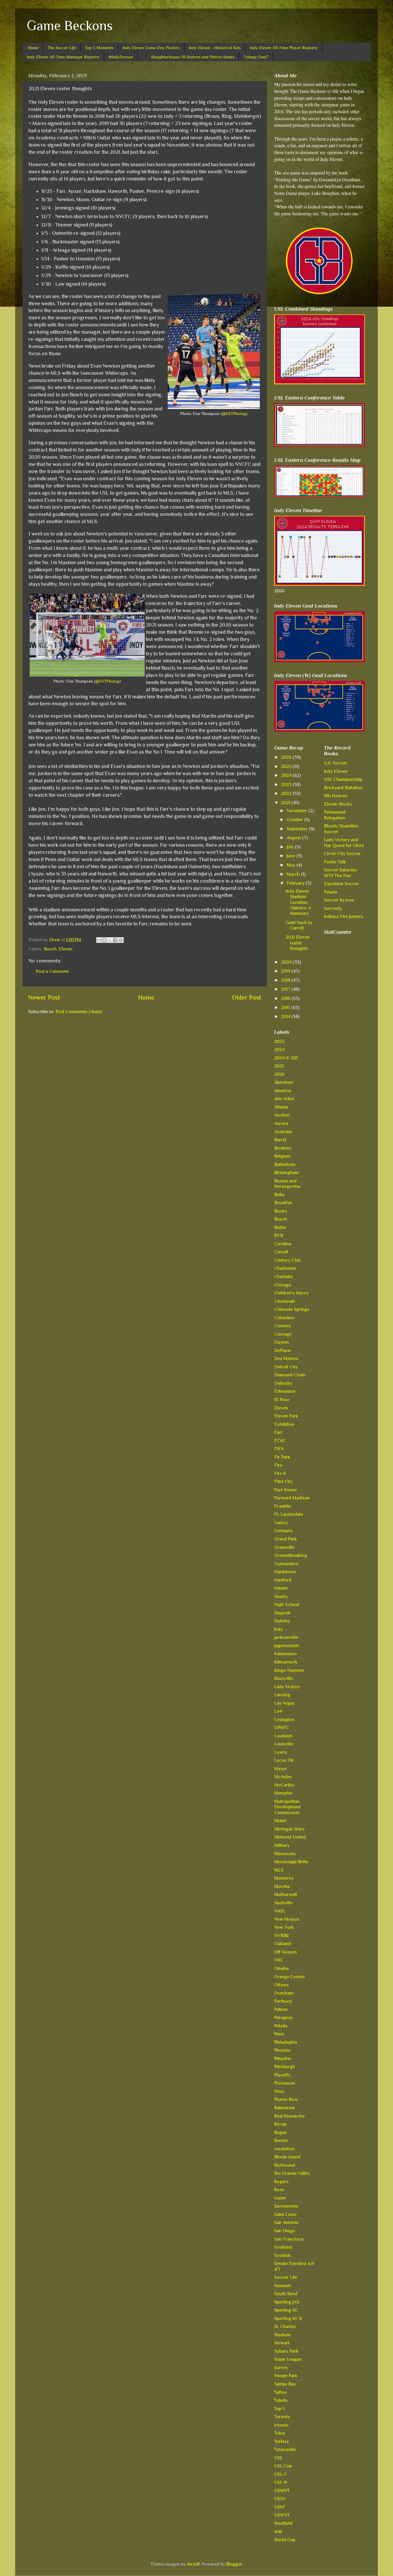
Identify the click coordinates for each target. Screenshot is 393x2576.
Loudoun (283, 1736)
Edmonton (285, 1391)
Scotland (283, 2247)
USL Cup (283, 2466)
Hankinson (285, 1572)
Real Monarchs (289, 2116)
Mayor (281, 1769)
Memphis (283, 1793)
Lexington (284, 1719)
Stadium (282, 2335)
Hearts (281, 1596)
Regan (281, 2132)
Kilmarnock (286, 1662)
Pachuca (283, 2001)
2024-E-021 (286, 1058)
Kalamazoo (286, 1654)
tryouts (281, 2425)
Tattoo (281, 2392)
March (294, 874)
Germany (283, 1531)
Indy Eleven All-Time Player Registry (284, 48)
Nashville (283, 1903)
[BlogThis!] (104, 940)
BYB (279, 1235)
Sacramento (286, 2206)
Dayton (282, 1342)
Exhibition (284, 1424)
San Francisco (289, 2239)
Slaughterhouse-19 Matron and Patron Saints (193, 57)
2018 (286, 980)
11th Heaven (336, 796)
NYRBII (281, 1936)
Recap (280, 2124)
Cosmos (283, 1326)
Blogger (234, 2564)
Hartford (283, 1580)
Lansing (282, 1695)
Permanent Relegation (335, 815)
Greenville (284, 1547)
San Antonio (286, 2222)
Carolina (283, 1244)
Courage (283, 1334)
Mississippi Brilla (291, 1862)
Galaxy (281, 1523)
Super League (288, 2359)
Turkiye (282, 2441)
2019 (286, 971)
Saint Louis (285, 2214)
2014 (286, 1016)
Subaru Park (286, 2351)
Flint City (283, 1481)
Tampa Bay (285, 2384)
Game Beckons (70, 26)
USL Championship (343, 779)
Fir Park (282, 1457)
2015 (286, 1007)
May (291, 865)
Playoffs (282, 2075)
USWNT (282, 2515)
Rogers (281, 2182)
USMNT (282, 2490)
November (297, 811)
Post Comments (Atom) (79, 1012)
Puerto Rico (286, 2099)
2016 (286, 998)
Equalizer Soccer (342, 884)
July (291, 847)
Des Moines (286, 1358)
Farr (278, 1432)
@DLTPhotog (234, 414)
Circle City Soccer (342, 853)
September (298, 829)
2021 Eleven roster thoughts (298, 943)
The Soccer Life (62, 48)
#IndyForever (121, 57)
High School (287, 1604)
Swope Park (286, 2376)
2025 (287, 766)
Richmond (285, 2165)
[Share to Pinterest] (121, 940)
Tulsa (280, 2433)
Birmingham (286, 1172)
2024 (287, 775)
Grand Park (286, 1539)
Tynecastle (285, 2449)
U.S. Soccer (335, 763)
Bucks (281, 1211)
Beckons (283, 1148)
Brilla (279, 1195)
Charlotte (284, 1277)
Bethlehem (285, 1164)
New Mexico (287, 1919)
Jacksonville (286, 1637)
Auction (282, 1115)
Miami (280, 1821)
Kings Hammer (289, 1670)
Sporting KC (286, 2310)
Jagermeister (287, 1646)
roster (280, 2198)
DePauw (283, 1350)
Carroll (281, 1252)
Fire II (280, 1473)
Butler (280, 1227)
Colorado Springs (292, 1309)
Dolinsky (283, 1383)
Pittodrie (283, 2059)
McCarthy (284, 1785)
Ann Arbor (284, 1099)
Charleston (285, 1268)
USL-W (281, 2482)
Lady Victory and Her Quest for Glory (344, 842)
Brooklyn (283, 1203)
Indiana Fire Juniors (344, 916)
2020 (287, 962)
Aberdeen (284, 1082)
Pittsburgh (285, 2067)
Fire (278, 1465)
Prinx (279, 2091)
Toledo (281, 2400)
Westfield (283, 2523)
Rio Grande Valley (292, 2173)
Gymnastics (286, 1564)
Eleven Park (286, 1416)
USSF (280, 2507)
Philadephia (286, 2042)
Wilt (278, 2532)
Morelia (282, 1886)
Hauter (281, 1588)
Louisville (284, 1744)
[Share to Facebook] (115, 940)
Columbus (284, 1318)
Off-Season (286, 1952)
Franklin (283, 1506)
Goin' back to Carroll (299, 925)
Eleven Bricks (338, 804)
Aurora (281, 1123)
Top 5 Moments (99, 48)
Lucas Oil (284, 1760)
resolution (284, 2149)
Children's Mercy (291, 1293)
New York (284, 1927)
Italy (278, 1629)
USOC (280, 2499)
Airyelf (193, 2564)
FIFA (279, 1449)
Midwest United (290, 1837)
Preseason (285, 2083)
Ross (279, 2190)
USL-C (281, 2474)
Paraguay (284, 2017)
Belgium (282, 1156)
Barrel (280, 1140)
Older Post (247, 997)
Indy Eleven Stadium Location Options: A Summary (298, 902)
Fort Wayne (286, 1490)
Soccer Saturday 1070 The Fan (341, 873)
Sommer (283, 2286)
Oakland (283, 1944)
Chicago (283, 1285)
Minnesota (285, 1854)
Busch (50, 949)
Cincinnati (285, 1301)
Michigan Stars (289, 1829)
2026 (287, 757)
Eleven (66, 949)
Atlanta (281, 1107)
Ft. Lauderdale (289, 1514)
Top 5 (280, 2409)
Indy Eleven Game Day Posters (151, 48)
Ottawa (281, 1985)
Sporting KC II (288, 2318)
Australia (283, 1132)
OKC (279, 1960)
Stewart (282, 2343)
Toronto (282, 2417)
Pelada (281, 2026)
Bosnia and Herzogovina (287, 1184)
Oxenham (284, 1993)
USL (278, 2458)
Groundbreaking (291, 1555)
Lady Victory (287, 1687)
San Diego (285, 2231)
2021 (286, 803)
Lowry (281, 1752)
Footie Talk (335, 862)
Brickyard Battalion (343, 788)
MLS (279, 1870)
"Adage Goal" (256, 57)
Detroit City (286, 1367)
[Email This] (99, 940)
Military (282, 1845)
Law (278, 1711)
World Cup (285, 2540)
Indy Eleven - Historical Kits (215, 48)
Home (33, 48)
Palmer (281, 2009)
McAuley (283, 1777)
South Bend (286, 2294)
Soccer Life (286, 2277)
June (291, 856)
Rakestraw (285, 2108)
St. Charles (285, 2326)
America (283, 1091)
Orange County (290, 1977)
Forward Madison (292, 1498)
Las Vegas (284, 1703)
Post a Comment (52, 971)
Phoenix (282, 2050)
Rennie (281, 2140)
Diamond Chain (290, 1375)
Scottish (283, 2255)
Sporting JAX (287, 2302)
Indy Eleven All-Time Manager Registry (63, 57)
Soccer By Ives (339, 900)
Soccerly (333, 908)
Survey (281, 2367)
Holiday (282, 1621)
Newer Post (44, 997)
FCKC (280, 1441)
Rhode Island (287, 2157)
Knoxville (284, 1678)
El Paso (282, 1400)
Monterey (284, 1878)
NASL (280, 1911)
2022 (287, 793)
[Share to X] (110, 940)
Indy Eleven (336, 771)
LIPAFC (282, 1727)
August (294, 838)
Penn (279, 2034)
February (296, 883)
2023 (287, 784)
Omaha (281, 1968)
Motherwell (286, 1894)
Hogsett (282, 1613)
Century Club (287, 1260)
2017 (286, 989)
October (295, 820)
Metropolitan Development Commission (287, 1807)
